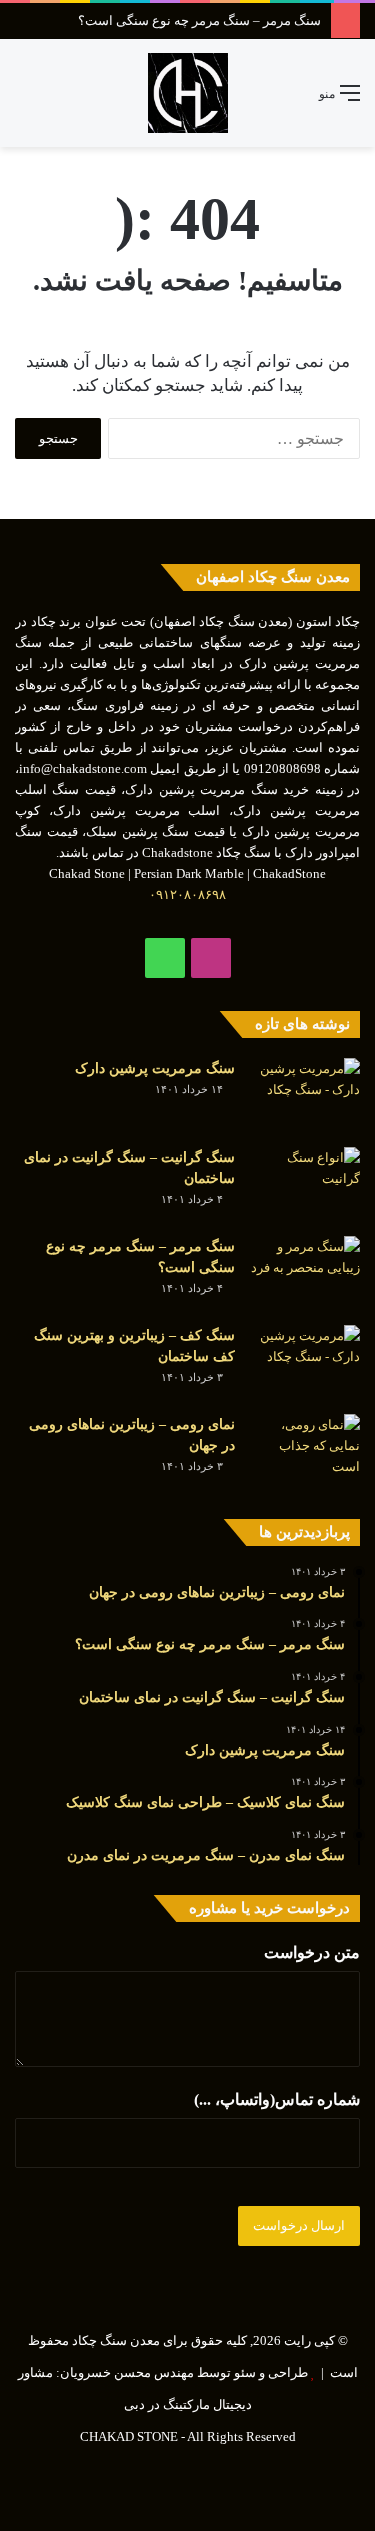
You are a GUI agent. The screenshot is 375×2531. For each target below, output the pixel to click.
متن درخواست (312, 1952)
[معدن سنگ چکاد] (188, 93)
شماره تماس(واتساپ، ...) (277, 2099)
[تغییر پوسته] (60, 100)
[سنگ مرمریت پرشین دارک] (305, 1095)
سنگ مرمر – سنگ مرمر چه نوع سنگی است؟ (199, 20)
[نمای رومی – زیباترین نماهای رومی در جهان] (305, 1451)
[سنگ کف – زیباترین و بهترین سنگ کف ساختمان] (305, 1362)
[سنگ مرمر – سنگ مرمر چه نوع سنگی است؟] (305, 1273)
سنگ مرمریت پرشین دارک (155, 1068)
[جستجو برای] (25, 100)
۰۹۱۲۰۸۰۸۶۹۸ (187, 894)
